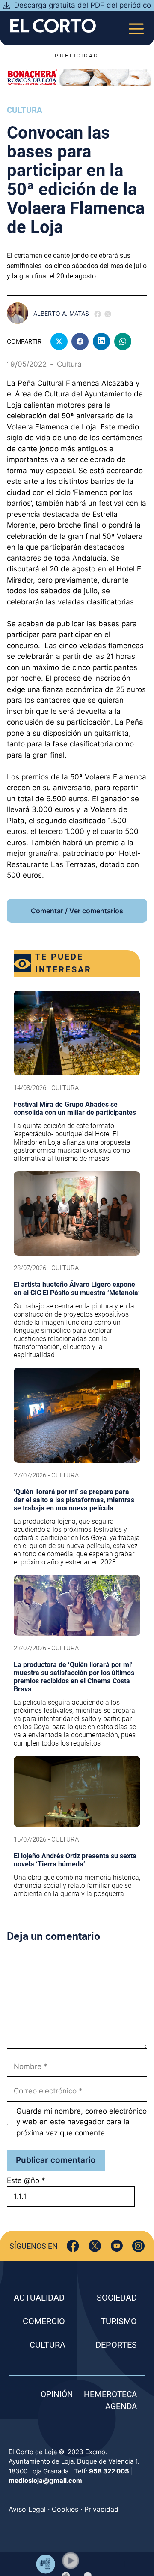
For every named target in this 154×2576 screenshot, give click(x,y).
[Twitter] (95, 2246)
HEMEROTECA (110, 2394)
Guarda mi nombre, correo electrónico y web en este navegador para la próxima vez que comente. (81, 2122)
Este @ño (26, 2180)
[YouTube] (117, 2246)
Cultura (25, 110)
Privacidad (101, 2509)
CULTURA (47, 2345)
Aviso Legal (27, 2509)
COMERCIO (44, 2321)
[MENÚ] (136, 26)
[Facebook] (73, 2246)
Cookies (65, 2509)
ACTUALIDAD (39, 2298)
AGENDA (121, 2406)
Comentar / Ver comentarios (77, 911)
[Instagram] (138, 2246)
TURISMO (119, 2321)
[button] (71, 2561)
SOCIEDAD (117, 2298)
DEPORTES (116, 2345)
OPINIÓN (57, 2394)
